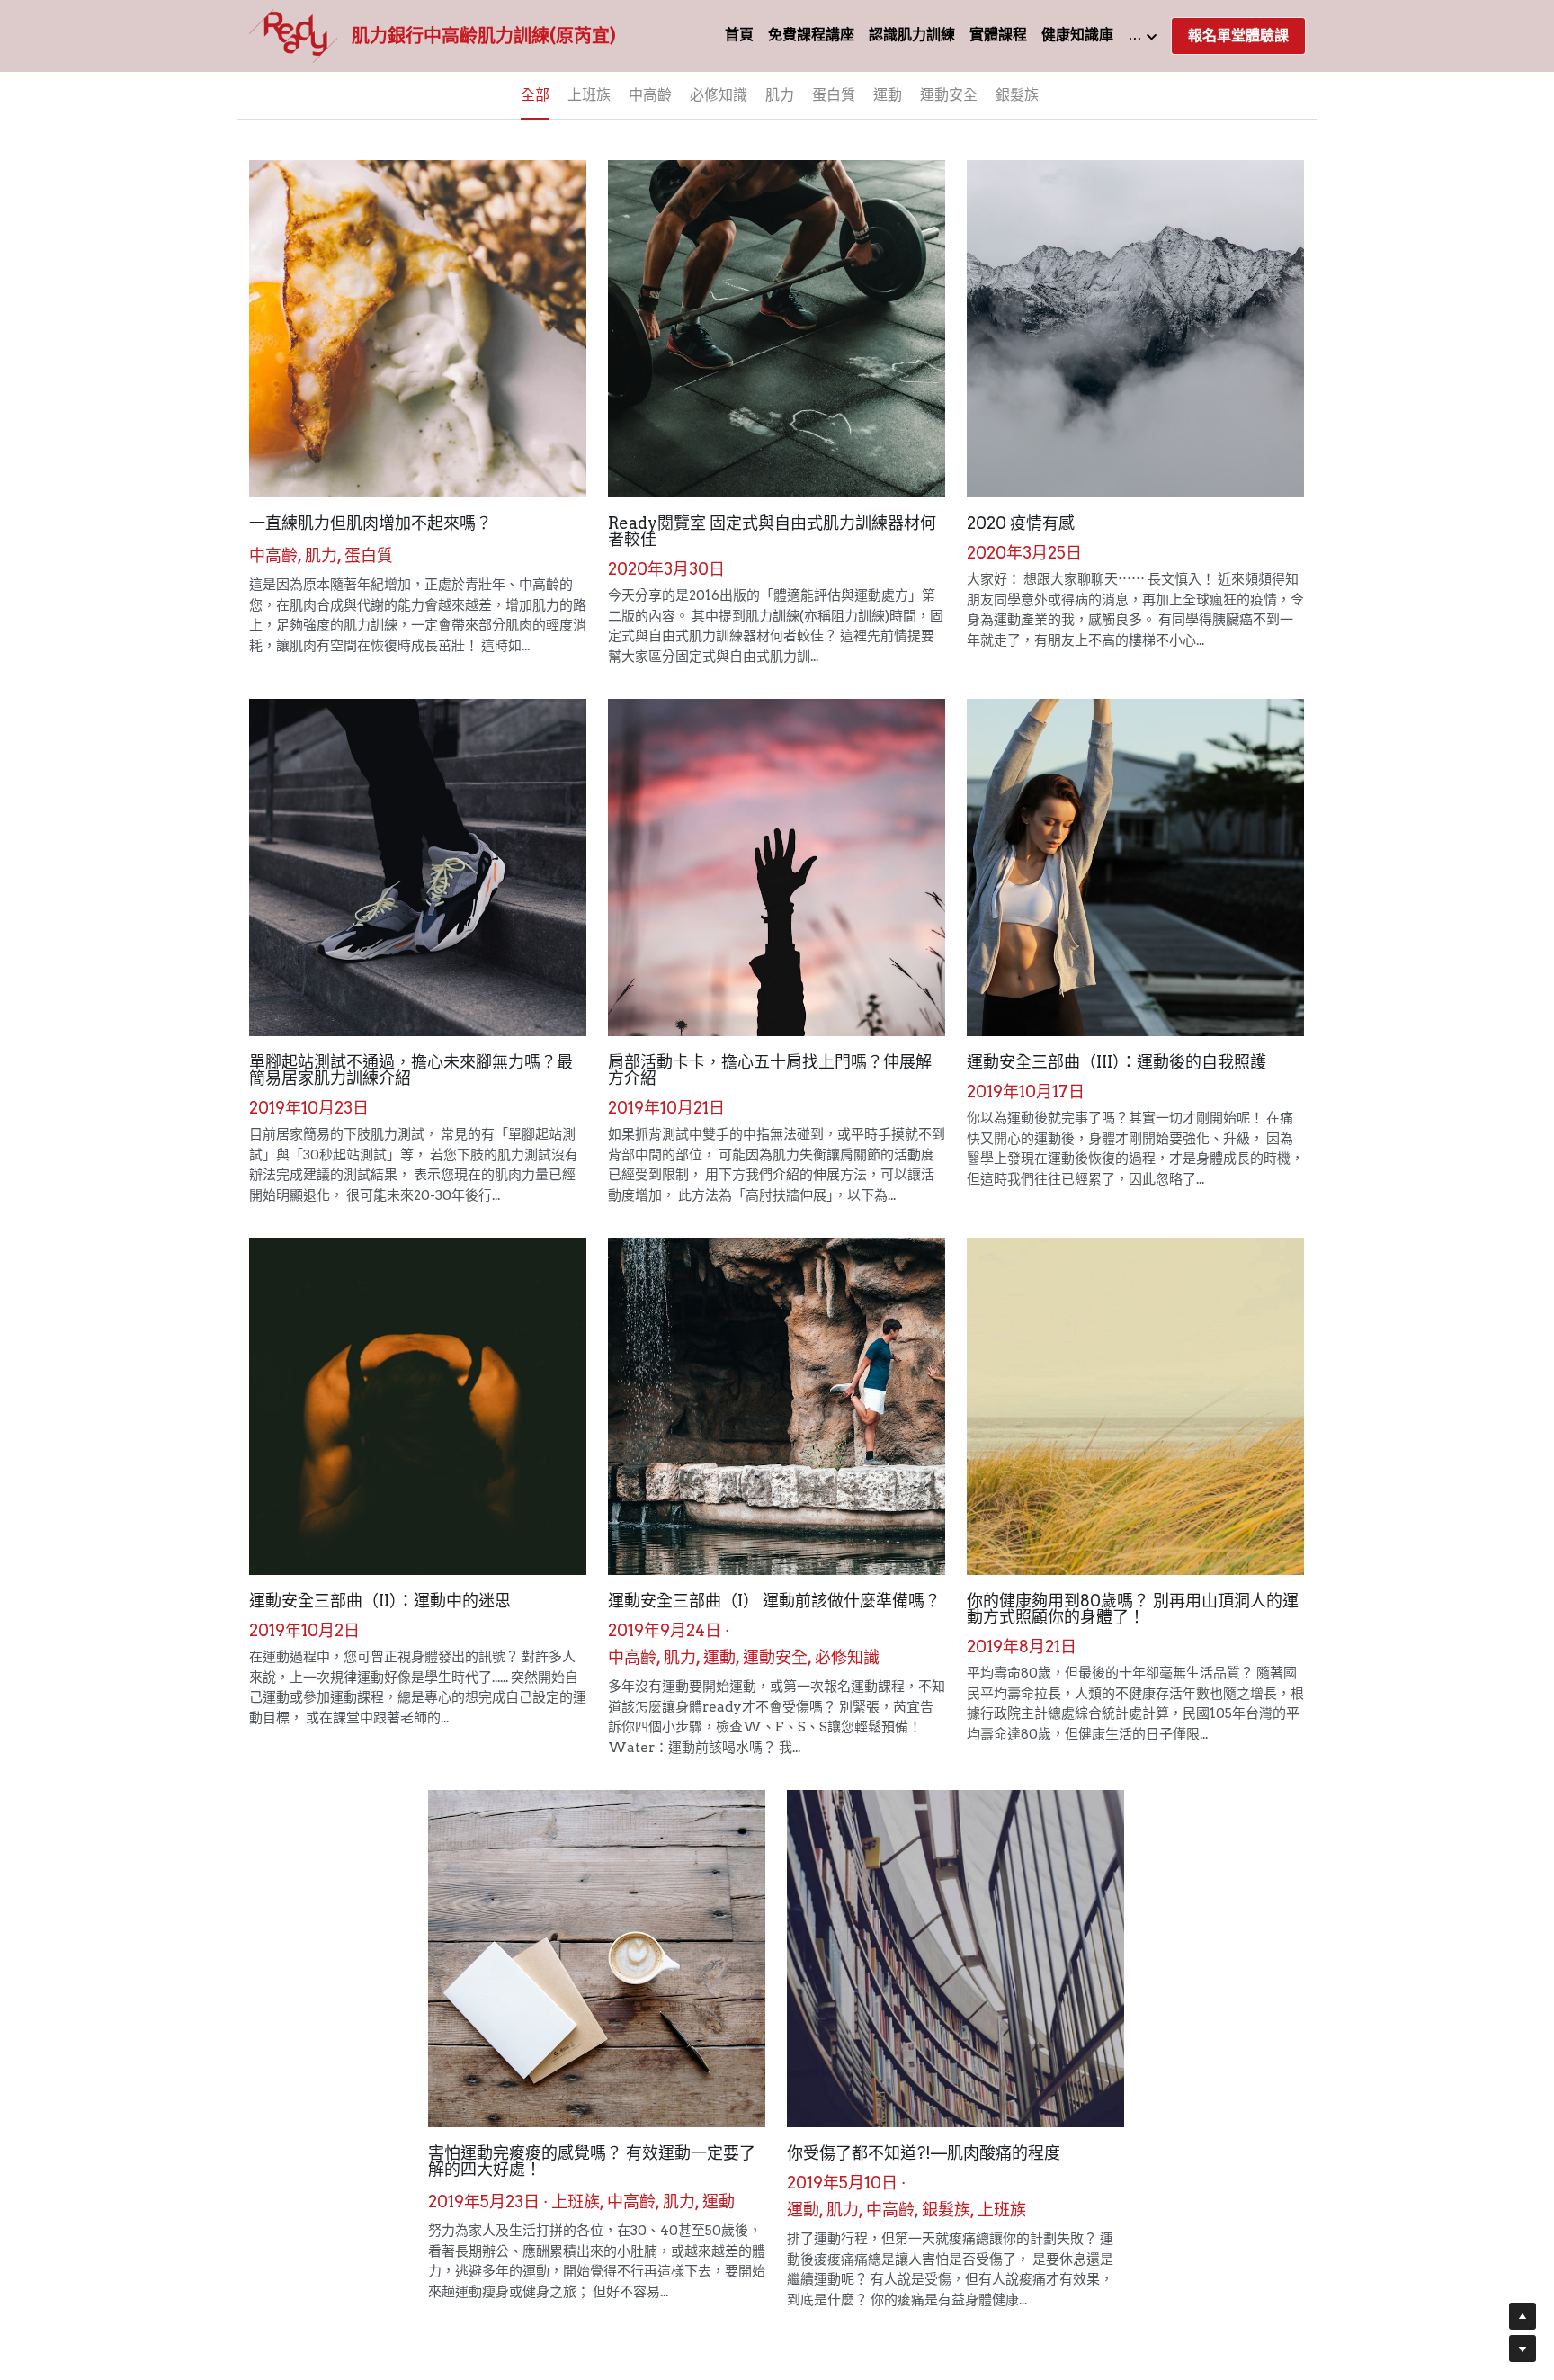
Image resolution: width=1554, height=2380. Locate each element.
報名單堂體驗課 (1238, 36)
